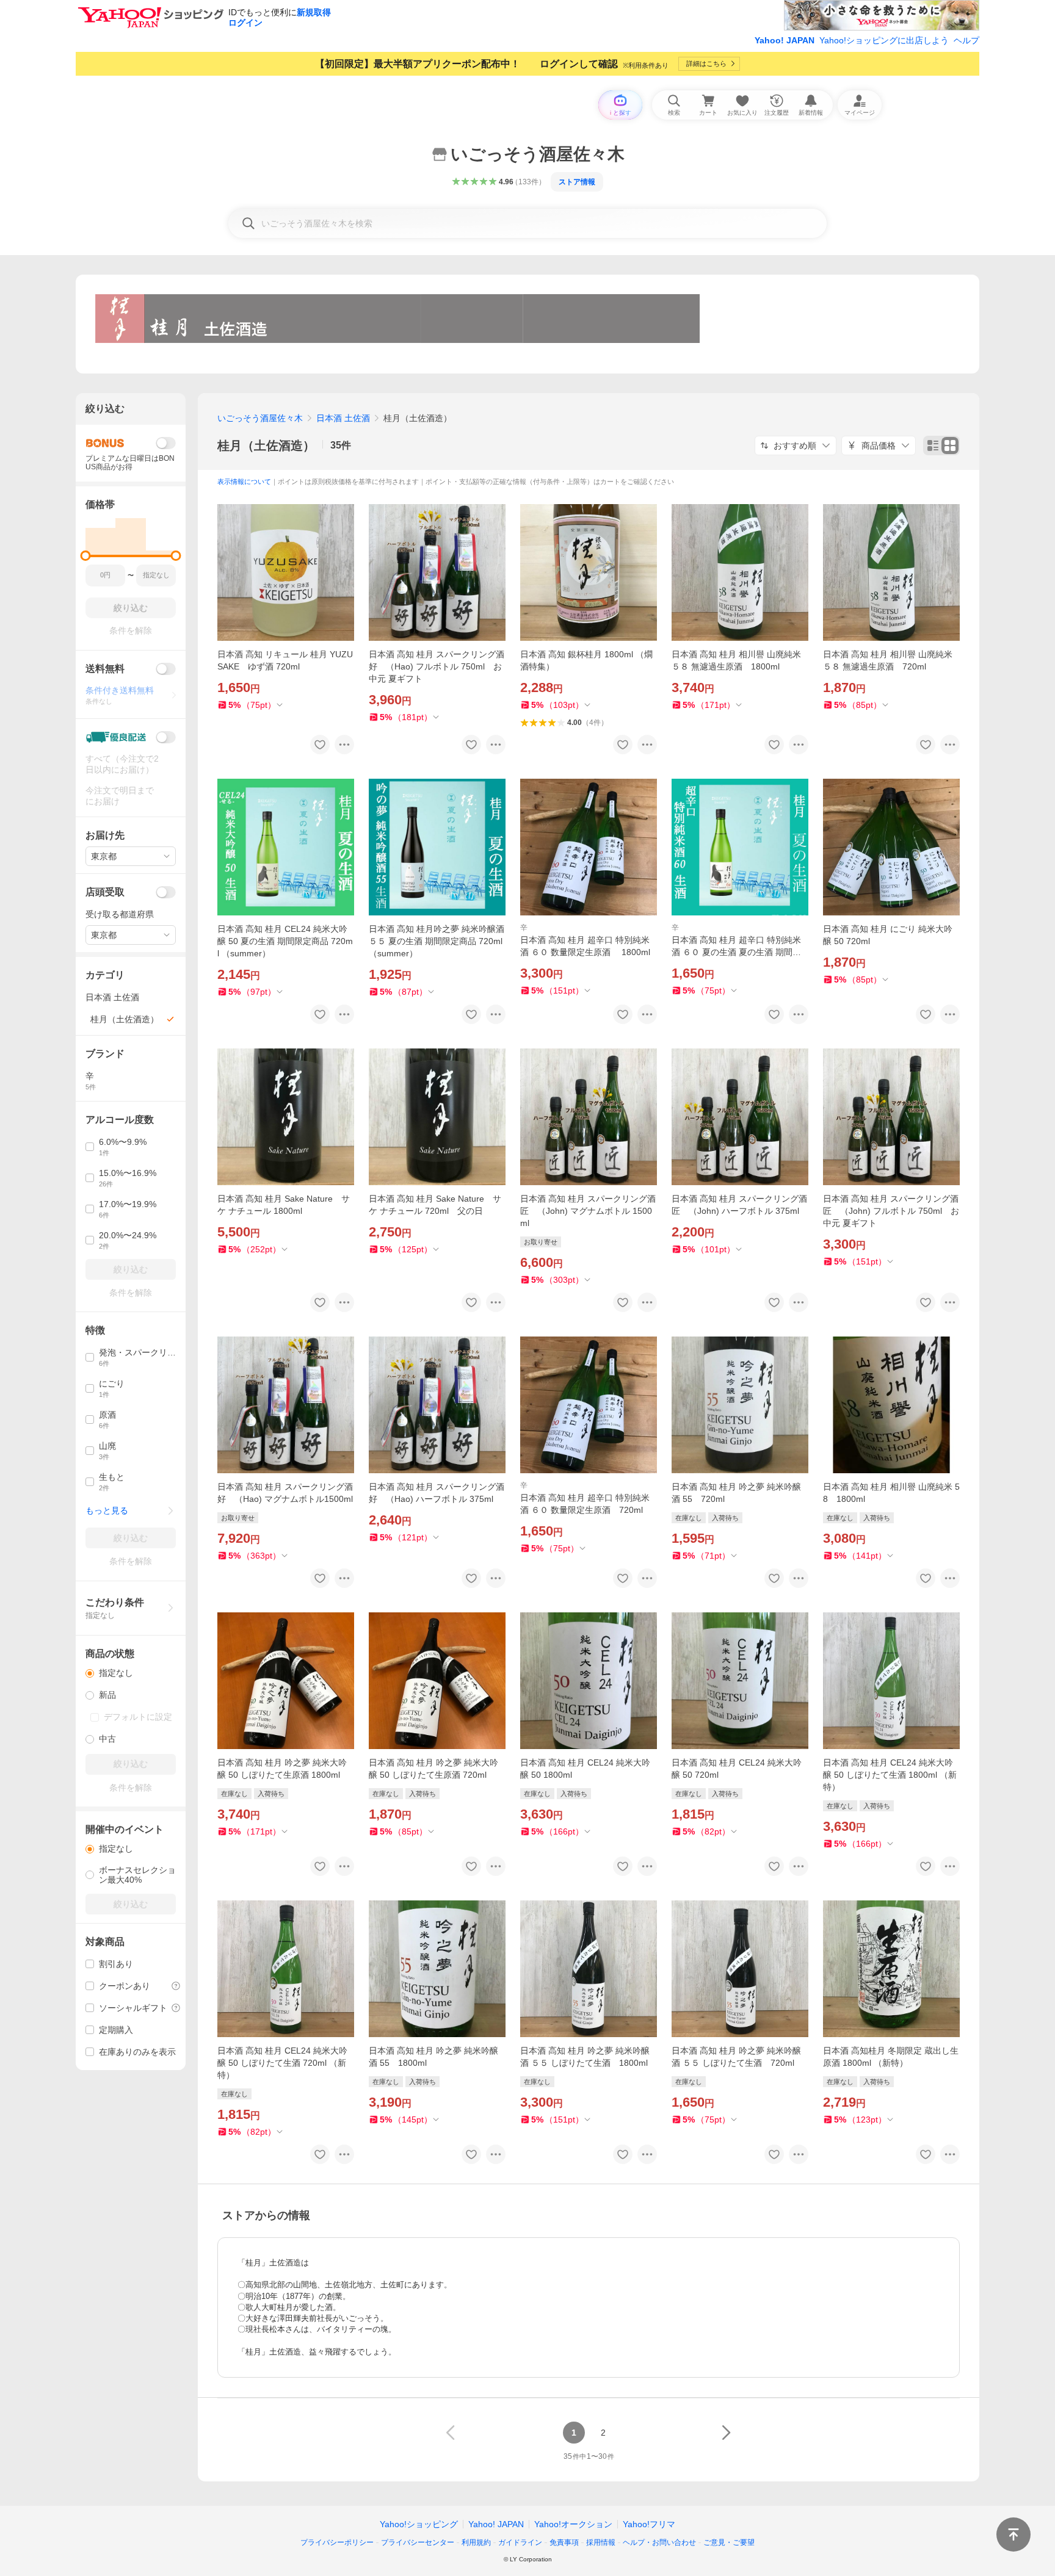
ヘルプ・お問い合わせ (659, 2542)
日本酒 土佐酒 (343, 418)
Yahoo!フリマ (649, 2524)
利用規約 (476, 2542)
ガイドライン (520, 2542)
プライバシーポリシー (337, 2542)
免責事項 (564, 2542)
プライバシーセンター (418, 2542)
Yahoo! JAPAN (785, 40)
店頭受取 (105, 892)
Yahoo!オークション (573, 2524)
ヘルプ (966, 40)
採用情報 (601, 2542)
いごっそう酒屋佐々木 (260, 418)
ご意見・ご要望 (729, 2542)
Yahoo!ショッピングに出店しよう (884, 40)
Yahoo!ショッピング (419, 2524)
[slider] (86, 556)
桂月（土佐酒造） (266, 446)
